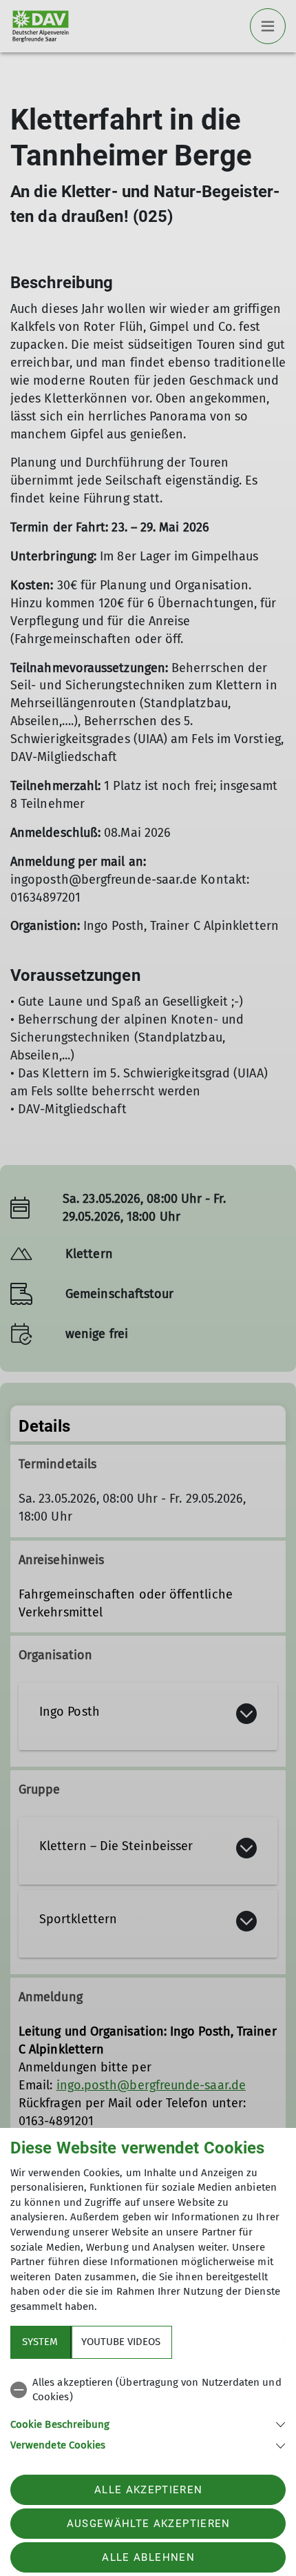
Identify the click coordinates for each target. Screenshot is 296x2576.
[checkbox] (148, 2390)
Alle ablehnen (148, 2557)
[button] (148, 2423)
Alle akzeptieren (148, 2490)
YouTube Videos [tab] (121, 2342)
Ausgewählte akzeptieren (149, 2524)
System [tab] (40, 2342)
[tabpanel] (148, 2412)
